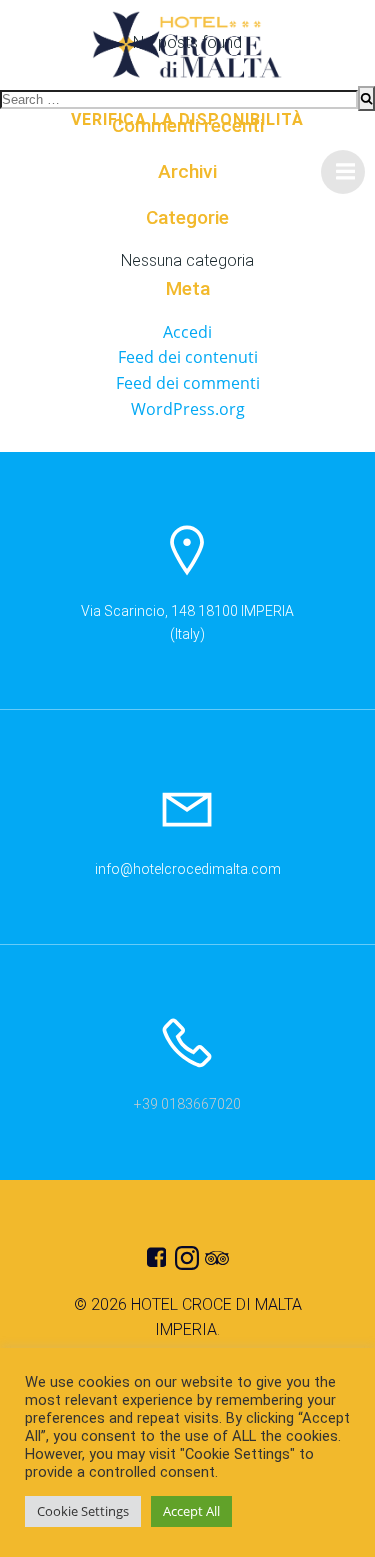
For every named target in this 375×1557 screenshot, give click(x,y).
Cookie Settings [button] (83, 1511)
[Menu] (343, 172)
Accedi (187, 332)
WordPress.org (188, 409)
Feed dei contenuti (188, 357)
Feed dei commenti (188, 383)
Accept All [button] (191, 1511)
